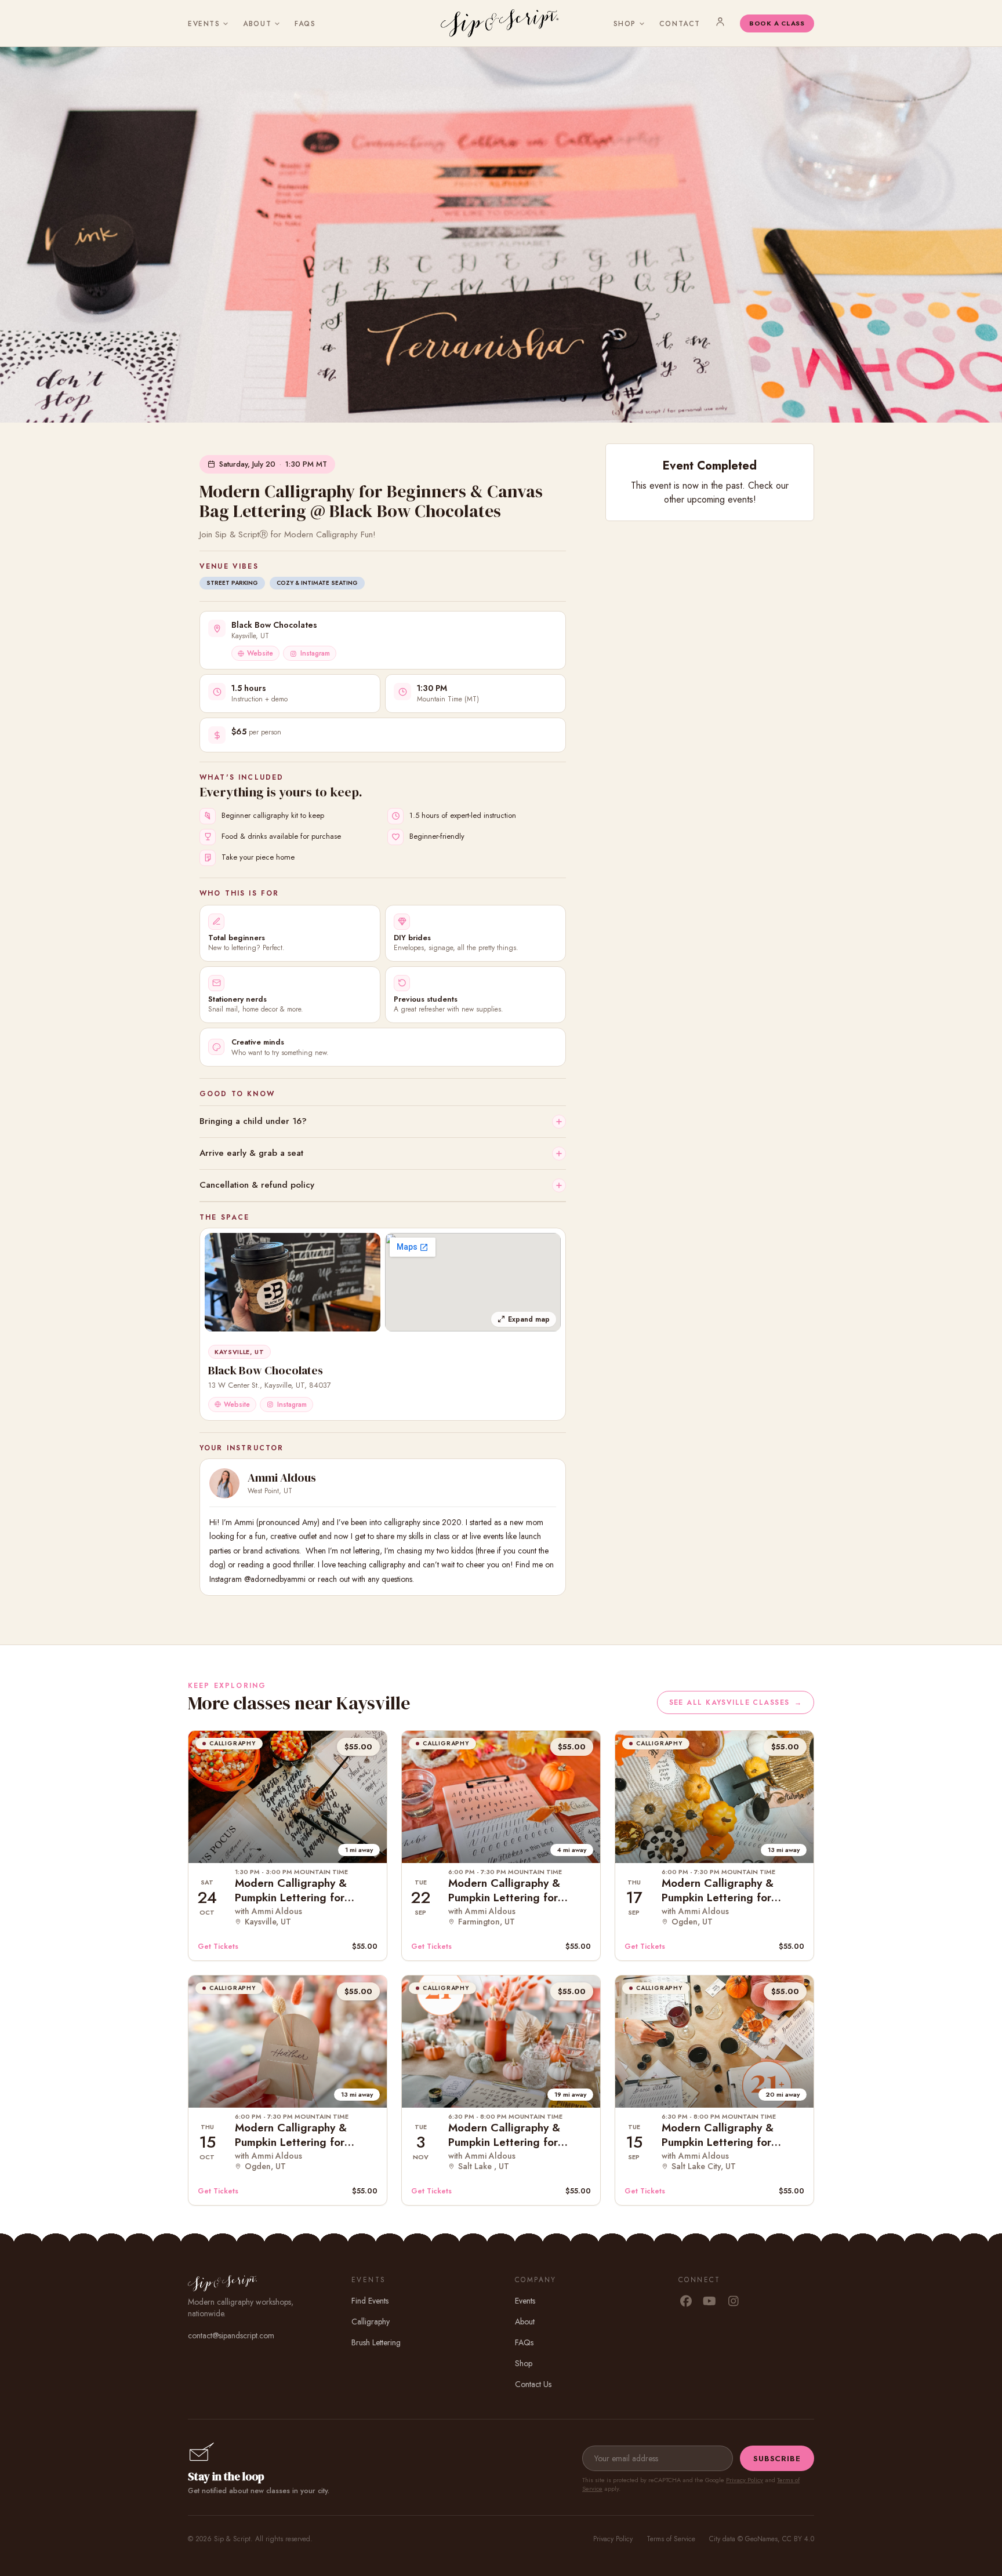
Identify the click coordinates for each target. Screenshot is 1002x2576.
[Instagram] (733, 2302)
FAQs (305, 24)
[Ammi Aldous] (224, 1483)
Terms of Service (671, 2539)
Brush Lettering (376, 2342)
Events (204, 24)
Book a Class (777, 23)
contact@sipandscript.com (231, 2335)
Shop (625, 24)
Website (260, 653)
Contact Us (533, 2384)
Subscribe (777, 2459)
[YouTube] (709, 2302)
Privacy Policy (745, 2480)
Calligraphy (371, 2322)
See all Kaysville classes (736, 1702)
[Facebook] (686, 2302)
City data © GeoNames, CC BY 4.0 (762, 2539)
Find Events (370, 2301)
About (257, 24)
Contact (680, 24)
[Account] (720, 21)
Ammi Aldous (282, 1478)
